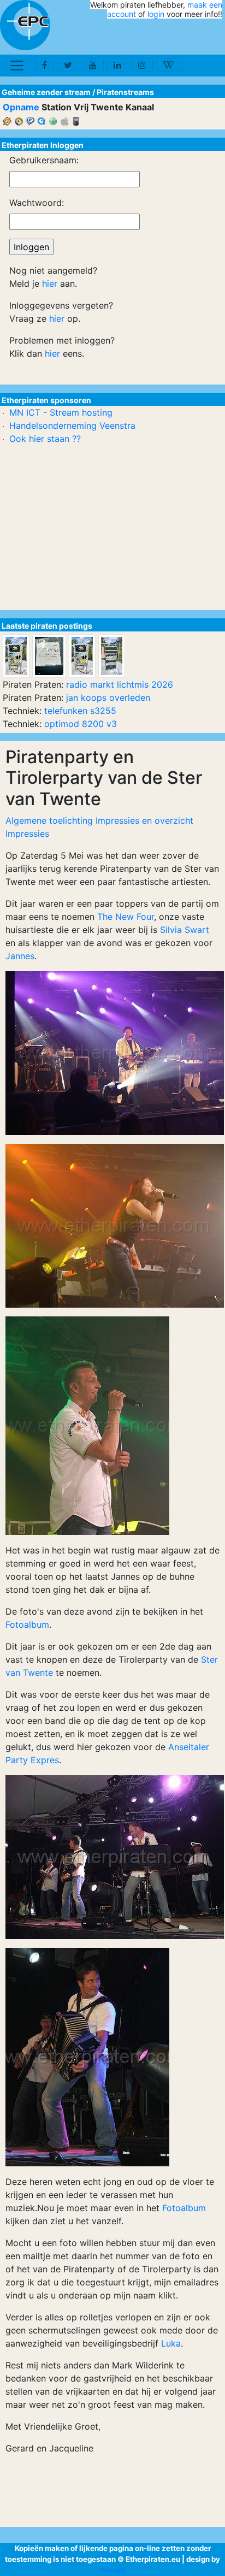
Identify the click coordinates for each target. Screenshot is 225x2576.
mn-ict (113, 2570)
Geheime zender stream (46, 92)
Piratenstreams (125, 92)
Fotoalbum (27, 1624)
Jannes (20, 956)
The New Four (126, 917)
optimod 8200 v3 (81, 724)
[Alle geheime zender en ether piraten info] (25, 25)
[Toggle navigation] (17, 66)
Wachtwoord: (37, 203)
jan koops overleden (108, 698)
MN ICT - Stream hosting (61, 412)
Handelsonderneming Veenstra (72, 426)
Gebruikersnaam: (44, 160)
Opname (21, 107)
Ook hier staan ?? (45, 439)
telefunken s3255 (80, 711)
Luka (171, 2343)
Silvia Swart (185, 930)
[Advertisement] (158, 37)
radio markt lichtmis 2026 (120, 684)
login (156, 14)
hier (50, 283)
